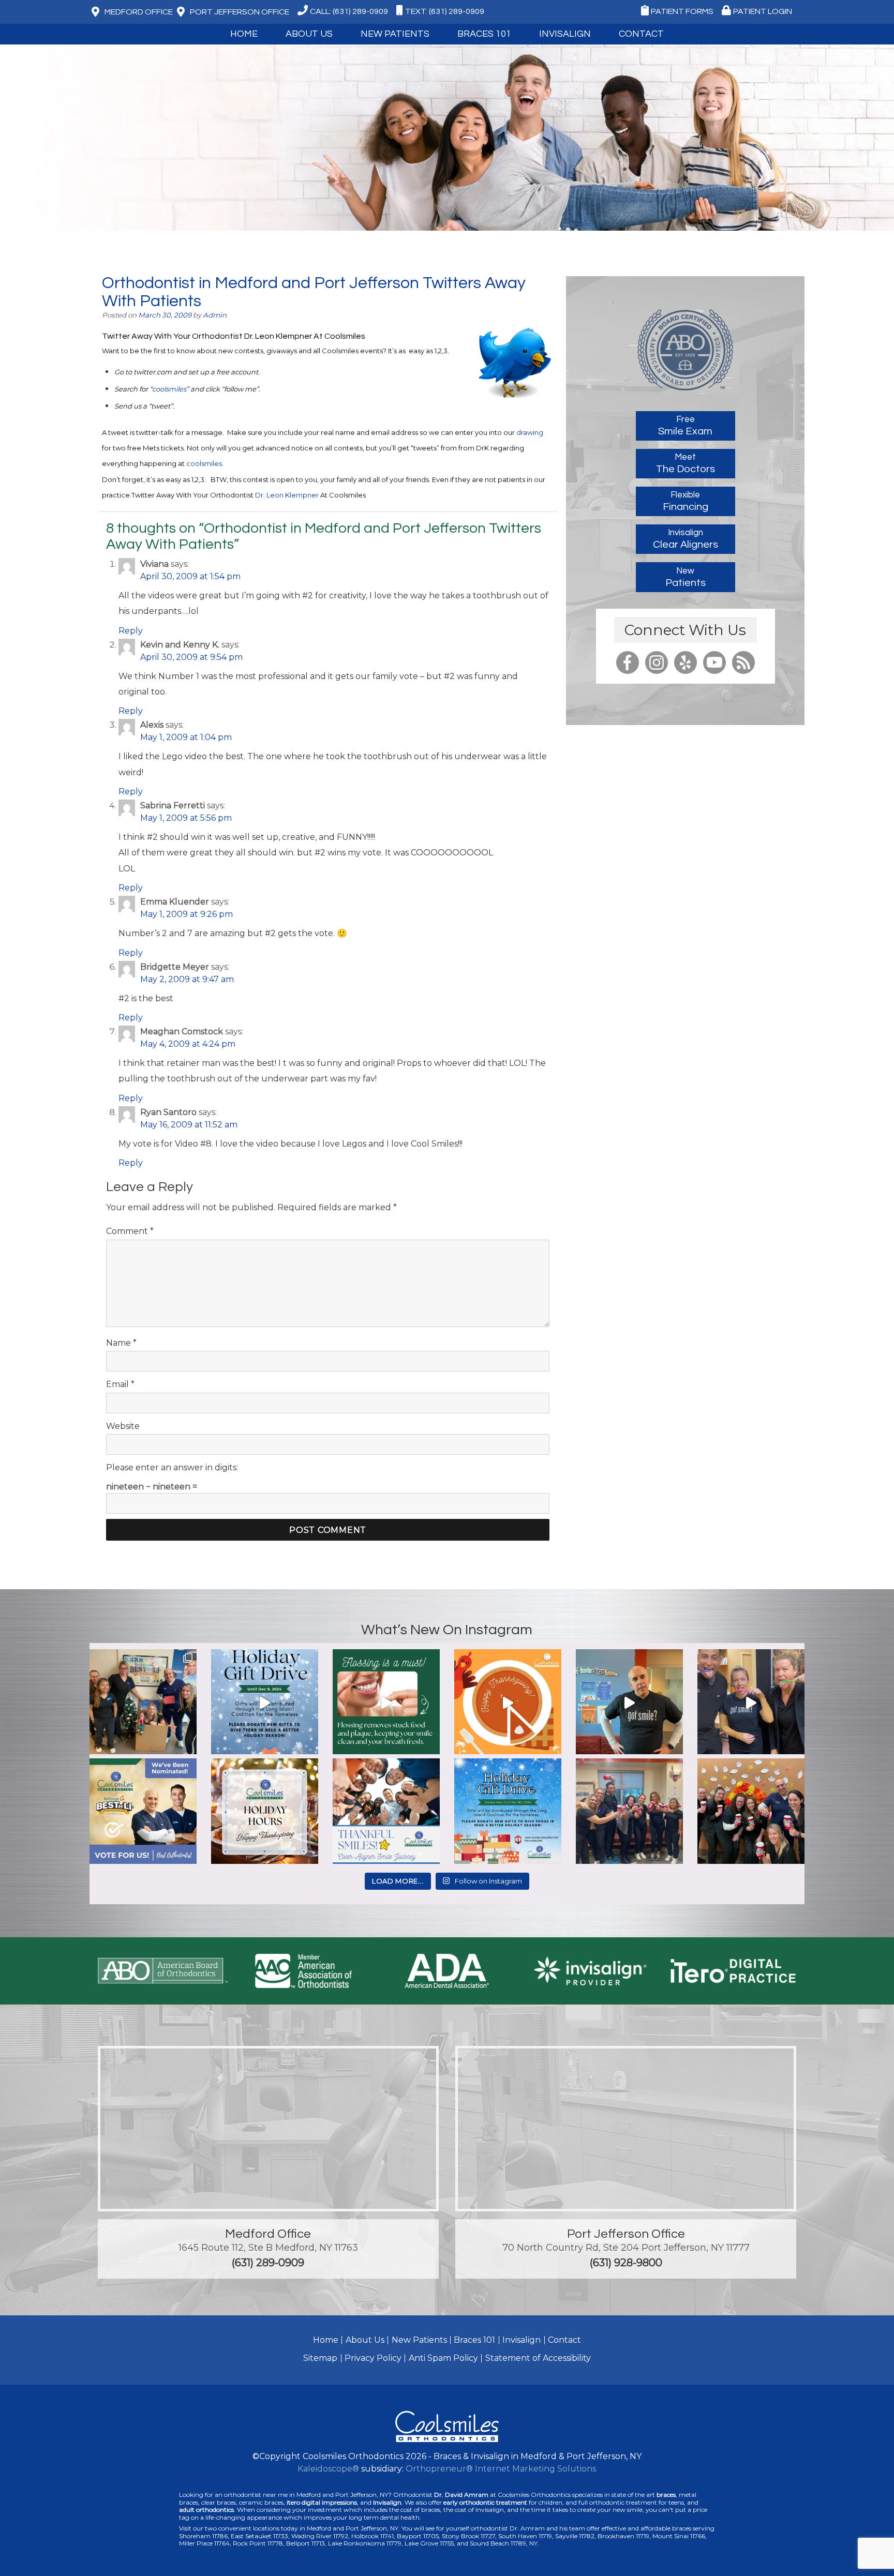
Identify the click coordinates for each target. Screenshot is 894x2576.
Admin (215, 315)
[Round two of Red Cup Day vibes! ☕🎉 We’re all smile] (629, 1812)
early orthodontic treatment (485, 2502)
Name (121, 1343)
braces (666, 2495)
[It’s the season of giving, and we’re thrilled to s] (265, 1703)
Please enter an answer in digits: (172, 1467)
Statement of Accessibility (538, 2358)
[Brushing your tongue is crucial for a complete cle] (751, 1703)
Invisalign (565, 34)
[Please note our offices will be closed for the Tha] (265, 1812)
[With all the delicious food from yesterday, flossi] (386, 1703)
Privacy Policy (373, 2358)
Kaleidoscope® (328, 2469)
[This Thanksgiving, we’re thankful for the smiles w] (508, 1703)
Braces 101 (484, 34)
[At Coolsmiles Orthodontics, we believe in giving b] (143, 1703)
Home (244, 34)
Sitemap (320, 2358)
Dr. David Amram (461, 2495)
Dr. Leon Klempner (288, 495)
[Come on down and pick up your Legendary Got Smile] (629, 1703)
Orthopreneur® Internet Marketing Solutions (501, 2469)
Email (120, 1384)
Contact (564, 2340)
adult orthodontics (206, 2510)
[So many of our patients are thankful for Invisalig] (386, 1812)
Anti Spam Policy (443, 2358)
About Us (365, 2340)
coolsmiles (169, 389)
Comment (130, 1231)
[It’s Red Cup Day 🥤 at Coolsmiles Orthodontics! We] (751, 1812)
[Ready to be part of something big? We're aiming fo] (143, 1812)
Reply (131, 631)
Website (123, 1426)
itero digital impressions (322, 2502)
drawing (530, 432)
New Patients (419, 2340)
